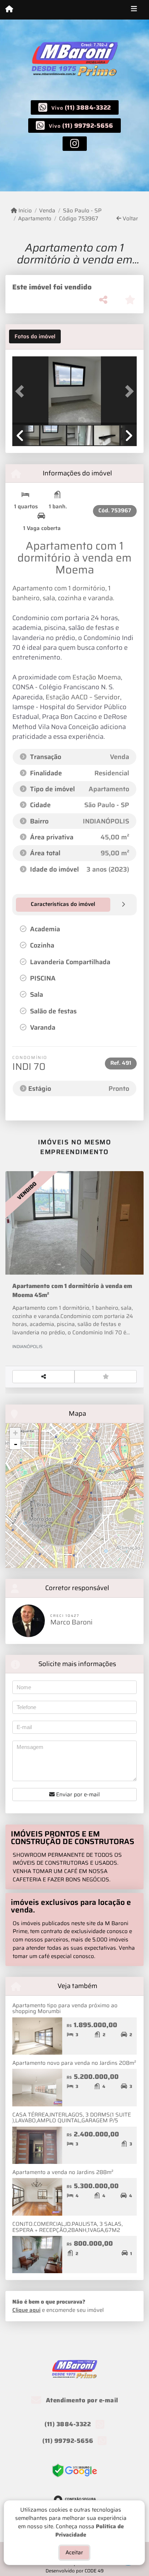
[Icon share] (75, 143)
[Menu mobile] (9, 9)
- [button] (16, 1444)
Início (24, 211)
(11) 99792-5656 (88, 126)
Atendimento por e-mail (81, 2400)
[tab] (35, 336)
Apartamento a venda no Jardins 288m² (63, 2172)
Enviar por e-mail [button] (77, 1795)
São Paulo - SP (82, 211)
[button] (22, 391)
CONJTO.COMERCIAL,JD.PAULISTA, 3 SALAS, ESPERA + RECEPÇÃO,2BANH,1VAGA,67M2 (67, 2227)
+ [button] (15, 1433)
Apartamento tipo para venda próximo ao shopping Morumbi (65, 2009)
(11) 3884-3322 (88, 107)
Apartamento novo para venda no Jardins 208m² (74, 2063)
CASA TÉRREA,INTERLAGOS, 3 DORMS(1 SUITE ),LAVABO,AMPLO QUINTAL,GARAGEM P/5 (72, 2118)
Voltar (130, 219)
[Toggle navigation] (134, 10)
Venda (47, 211)
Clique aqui (26, 2310)
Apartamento (35, 219)
